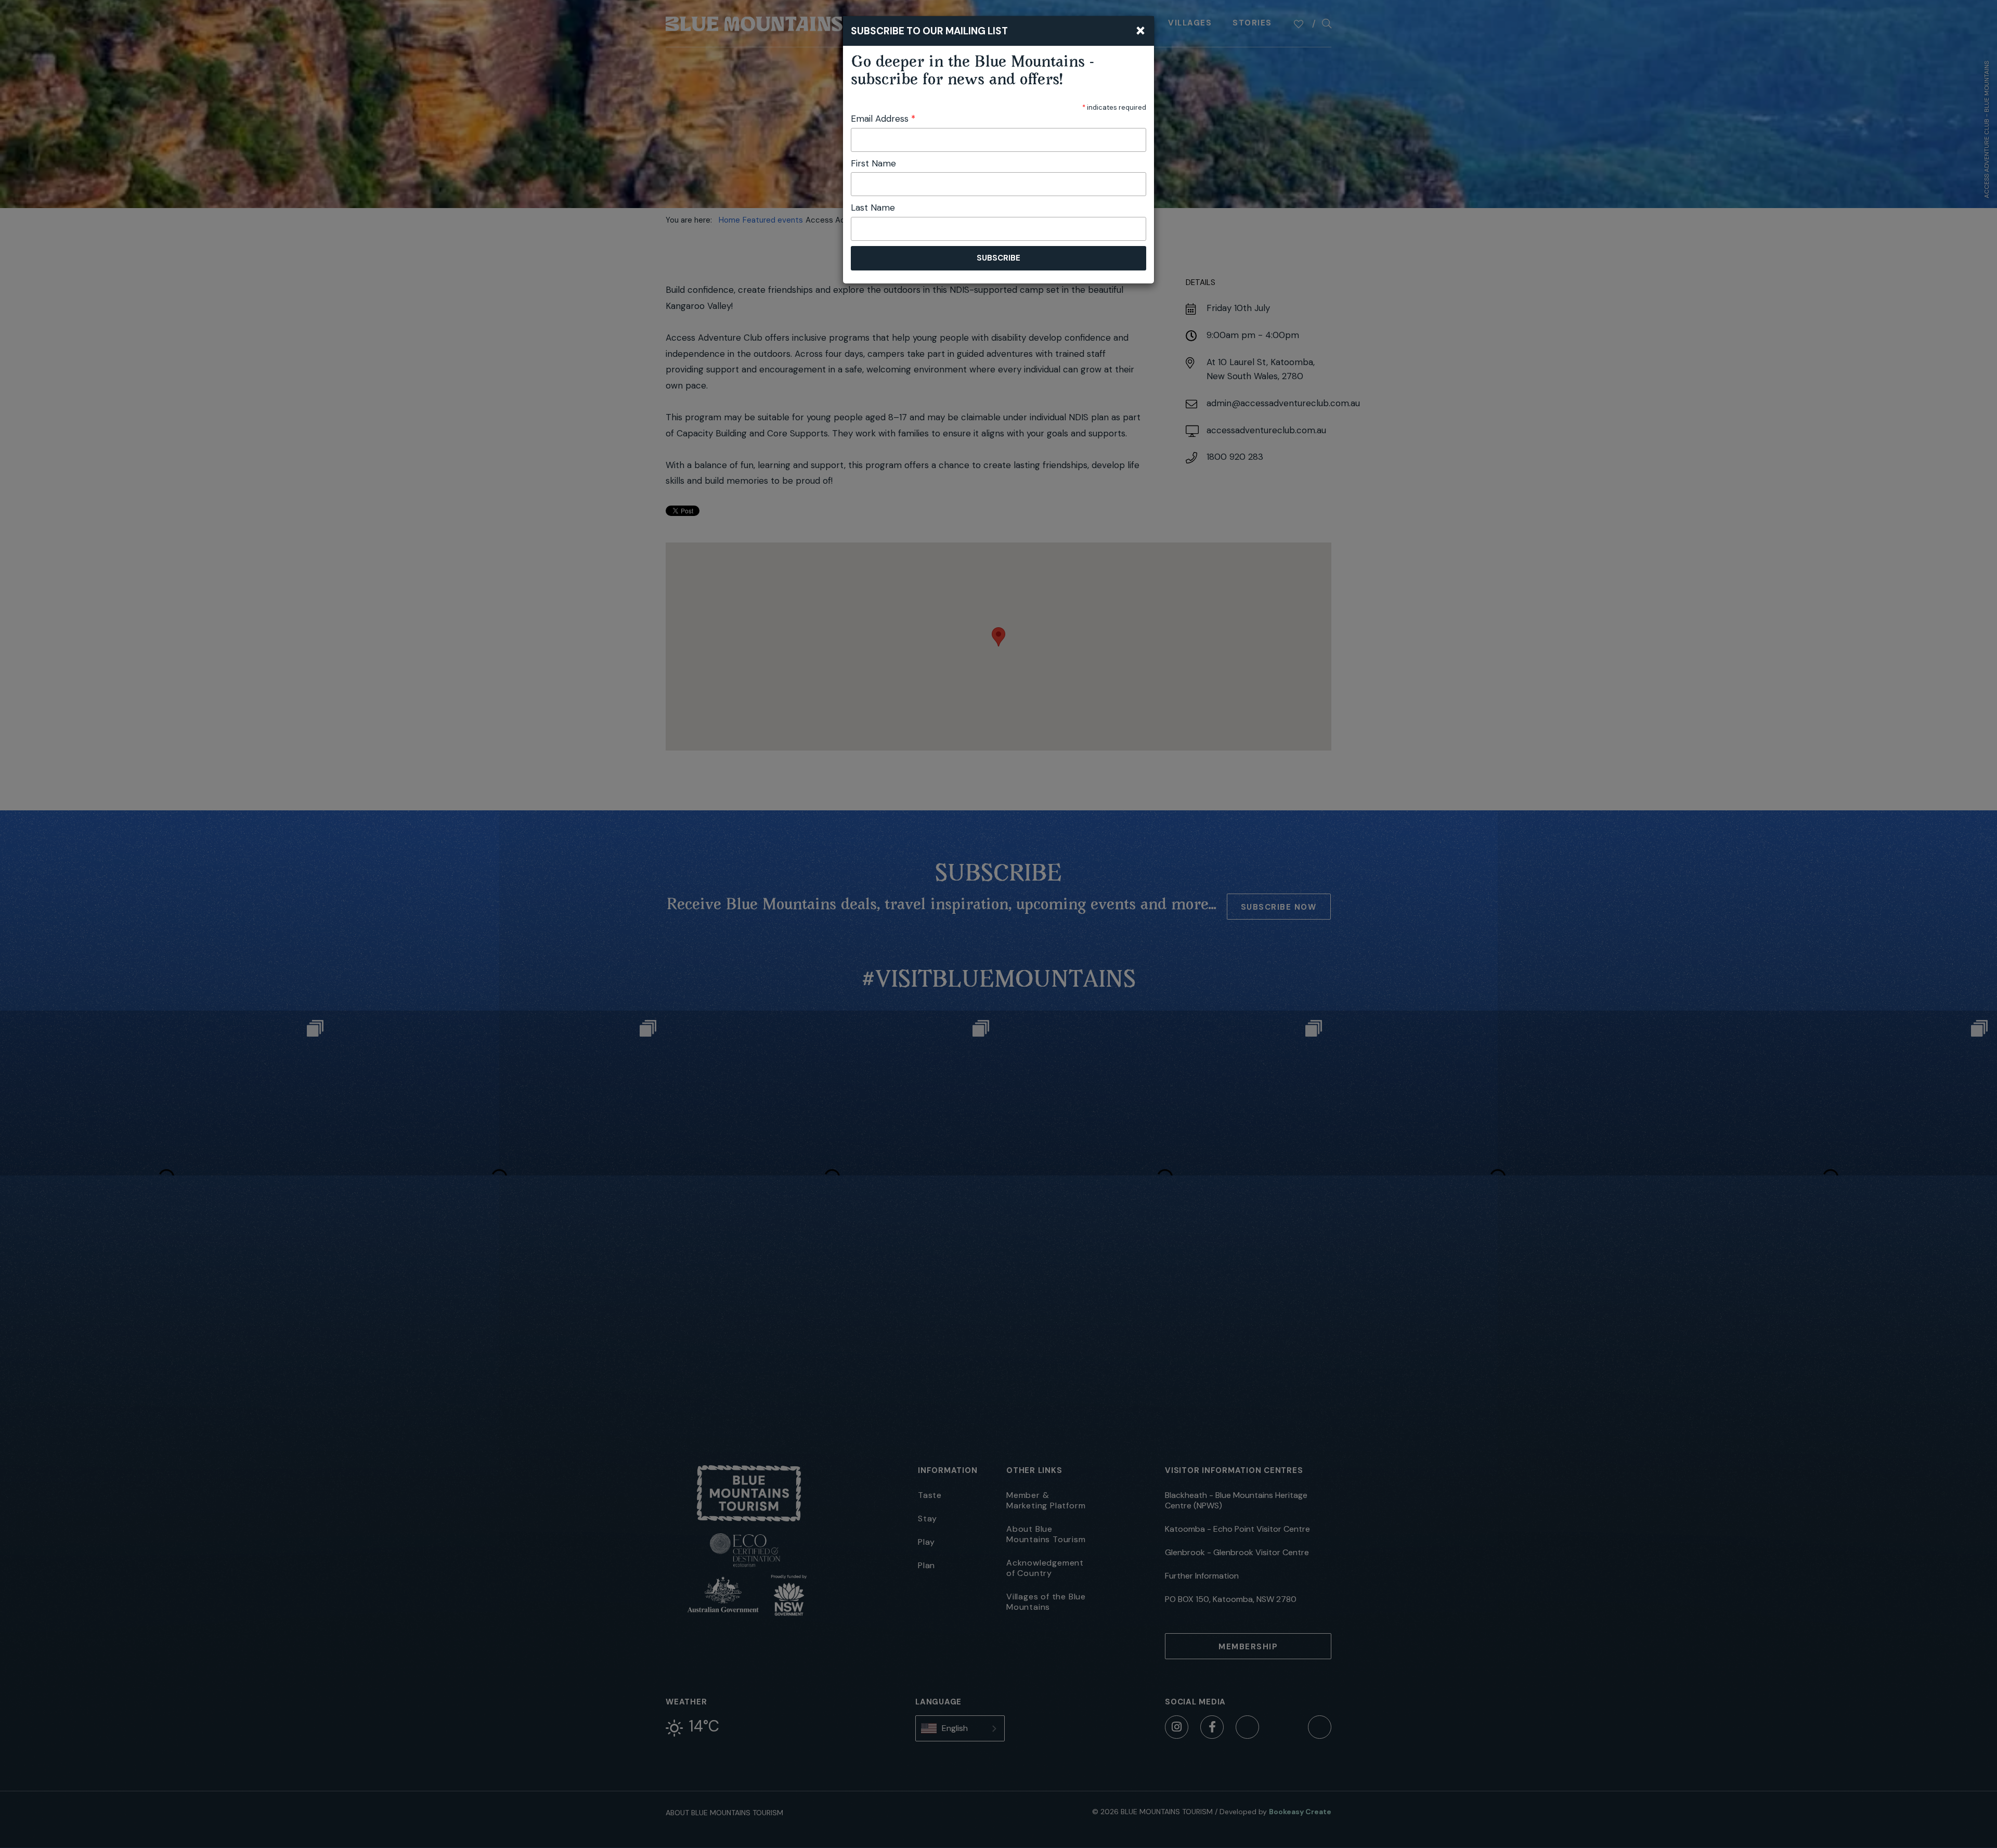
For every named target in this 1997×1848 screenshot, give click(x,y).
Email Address (883, 119)
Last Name (873, 208)
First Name (873, 163)
